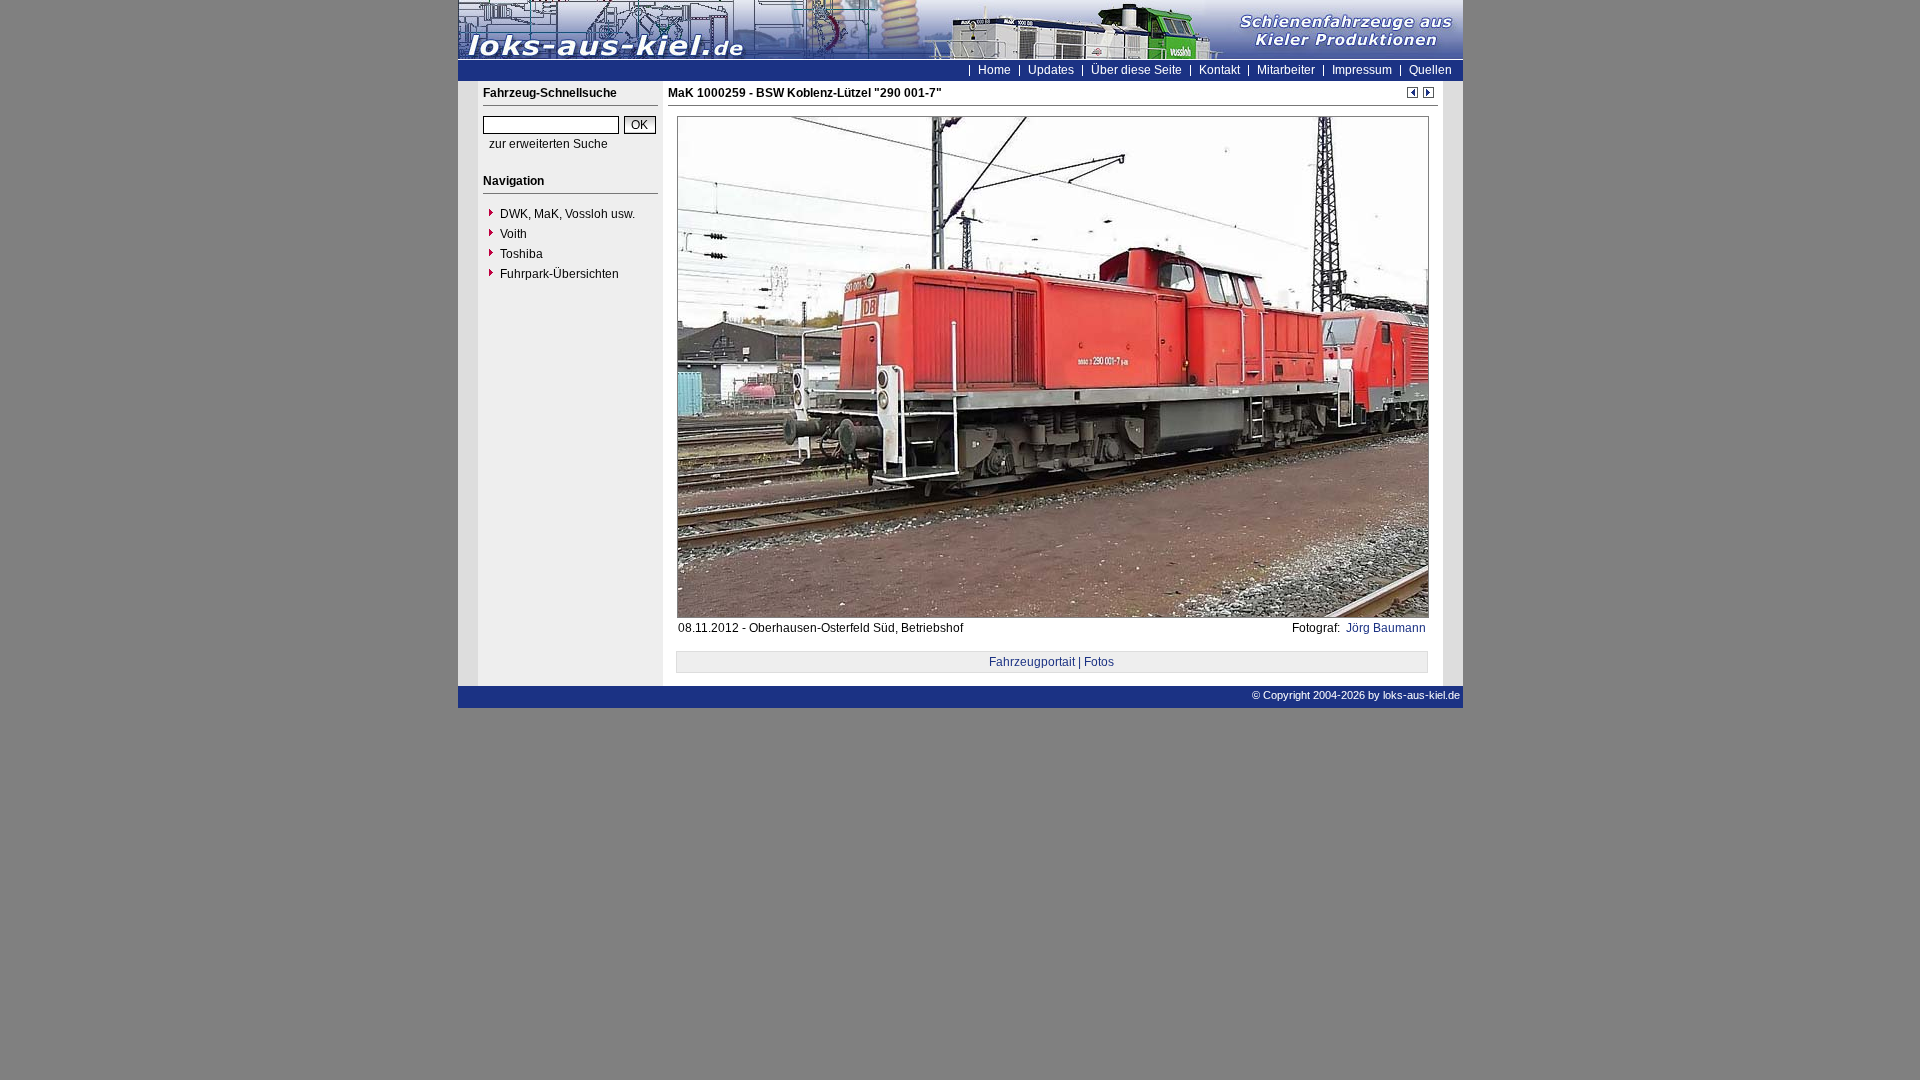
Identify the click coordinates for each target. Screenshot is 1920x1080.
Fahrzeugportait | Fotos (1051, 662)
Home (994, 70)
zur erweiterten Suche (548, 144)
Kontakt (1219, 70)
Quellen (1430, 70)
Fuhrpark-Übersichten (559, 274)
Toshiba (521, 254)
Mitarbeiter (1286, 70)
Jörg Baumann (1384, 628)
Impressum (1362, 70)
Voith (513, 234)
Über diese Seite (1136, 70)
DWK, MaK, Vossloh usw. (567, 214)
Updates (1051, 70)
